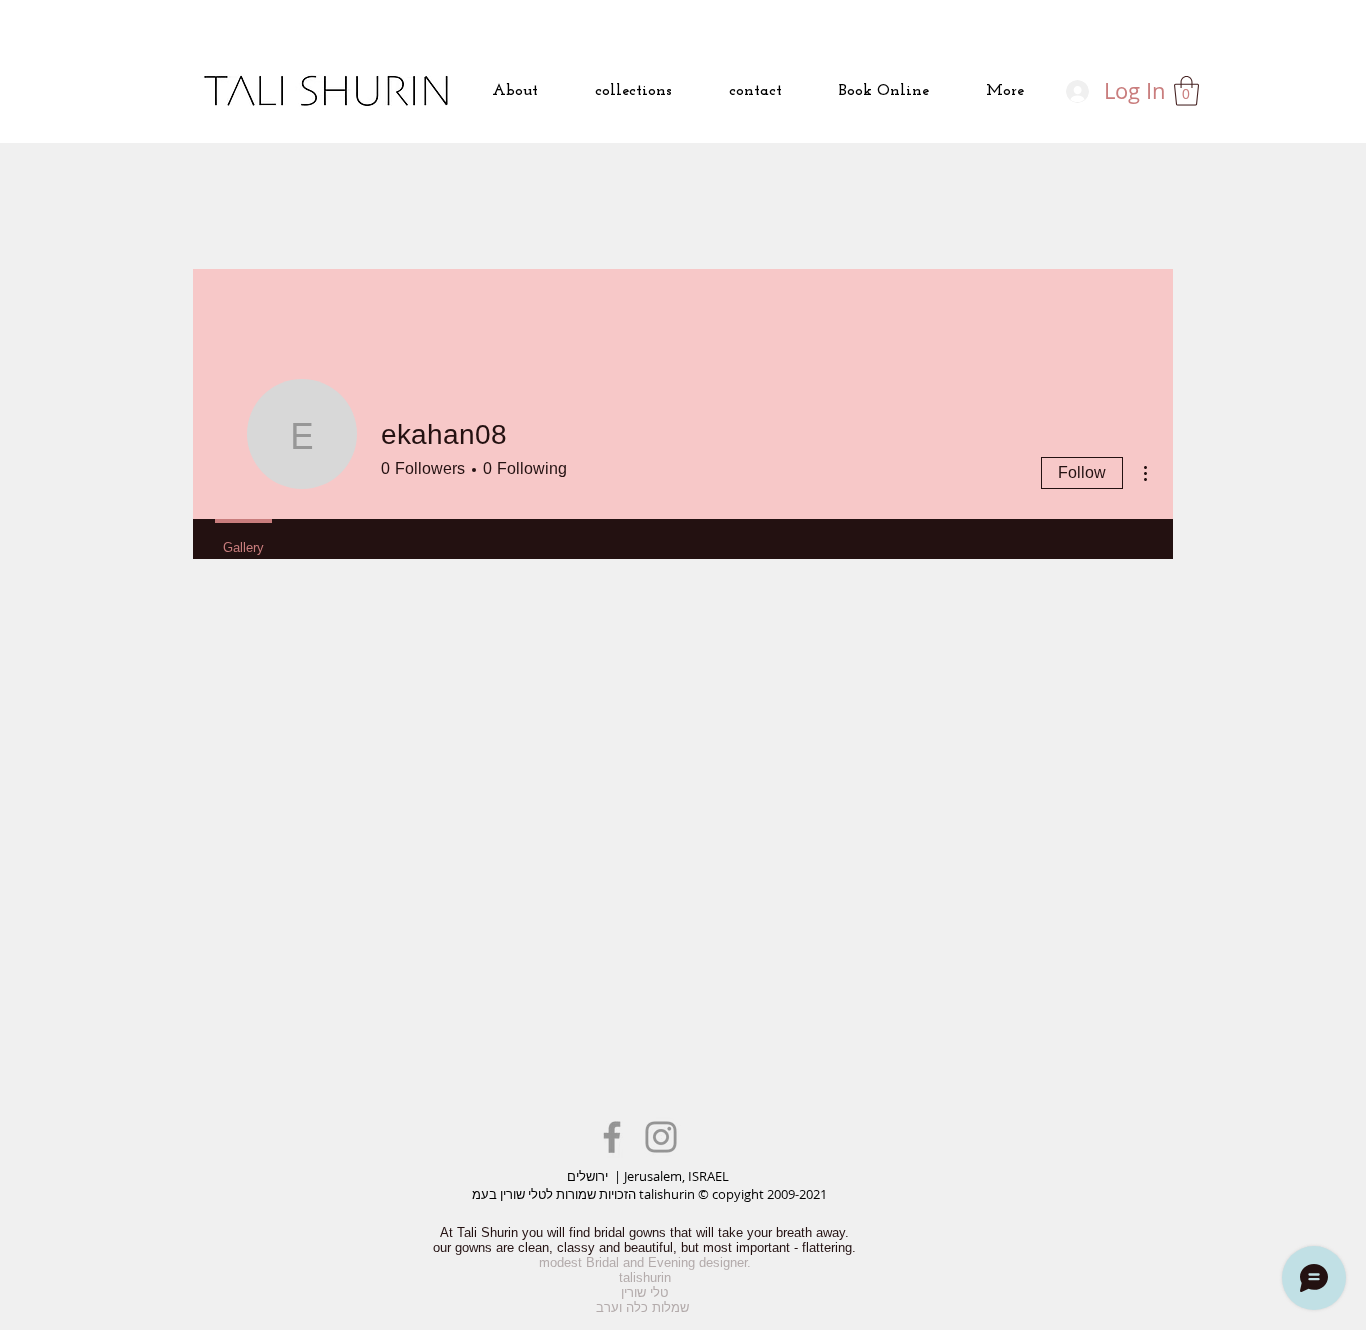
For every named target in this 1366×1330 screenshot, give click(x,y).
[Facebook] (612, 1137)
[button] (1186, 91)
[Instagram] (661, 1137)
